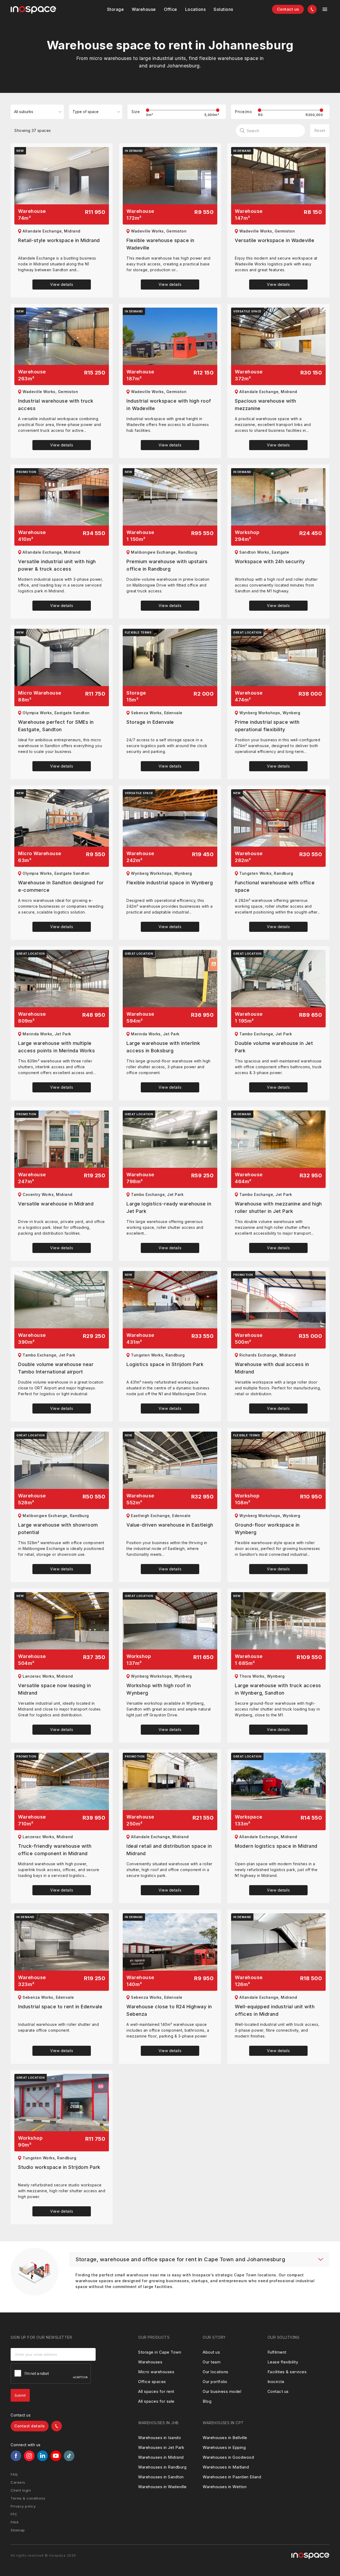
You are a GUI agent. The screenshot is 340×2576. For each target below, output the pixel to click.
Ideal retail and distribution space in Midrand (169, 1850)
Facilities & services (287, 2372)
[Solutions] (195, 9)
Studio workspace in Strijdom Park (59, 2167)
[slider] (148, 110)
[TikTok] (69, 2456)
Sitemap (18, 2530)
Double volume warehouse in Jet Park (274, 1047)
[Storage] (116, 9)
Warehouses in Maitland (226, 2467)
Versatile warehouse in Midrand (56, 1204)
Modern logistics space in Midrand (276, 1846)
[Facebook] (16, 2456)
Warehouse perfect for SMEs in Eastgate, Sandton (56, 726)
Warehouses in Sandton (161, 2477)
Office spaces (152, 2382)
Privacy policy (23, 2506)
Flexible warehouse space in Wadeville (160, 244)
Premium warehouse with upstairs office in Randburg (167, 565)
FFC (14, 2514)
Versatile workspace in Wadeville (275, 240)
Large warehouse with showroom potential (58, 1529)
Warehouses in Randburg (162, 2467)
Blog (207, 2401)
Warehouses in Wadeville (162, 2487)
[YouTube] (56, 2456)
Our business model (222, 2391)
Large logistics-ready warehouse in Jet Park (169, 1207)
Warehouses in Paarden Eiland (232, 2477)
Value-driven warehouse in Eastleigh (170, 1525)
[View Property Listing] (62, 176)
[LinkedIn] (42, 2456)
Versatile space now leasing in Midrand (54, 1689)
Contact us (288, 9)
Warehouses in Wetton (225, 2487)
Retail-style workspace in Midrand (59, 240)
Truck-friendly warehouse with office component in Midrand (55, 1850)
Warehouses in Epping (224, 2447)
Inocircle (276, 2382)
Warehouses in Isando (160, 2438)
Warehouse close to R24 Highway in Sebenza (169, 2010)
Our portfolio (215, 2382)
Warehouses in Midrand (161, 2457)
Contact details (30, 2426)
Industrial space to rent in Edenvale (60, 2007)
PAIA (15, 2522)
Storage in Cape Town (160, 2352)
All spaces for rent (156, 2391)
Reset (320, 130)
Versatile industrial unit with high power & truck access (57, 565)
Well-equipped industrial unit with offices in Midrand (275, 2010)
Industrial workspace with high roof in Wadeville (169, 405)
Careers (18, 2482)
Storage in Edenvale (150, 722)
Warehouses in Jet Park (161, 2447)
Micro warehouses (156, 2372)
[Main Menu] (325, 9)
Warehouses (150, 2362)
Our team (212, 2362)
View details (62, 284)
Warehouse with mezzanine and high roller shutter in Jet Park (278, 1207)
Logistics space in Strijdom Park (165, 1364)
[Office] (171, 9)
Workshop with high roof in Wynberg (159, 1689)
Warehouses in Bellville (225, 2438)
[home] (33, 10)
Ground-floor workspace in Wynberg (267, 1529)
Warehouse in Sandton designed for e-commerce (61, 886)
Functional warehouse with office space (275, 886)
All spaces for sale (156, 2401)
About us (211, 2352)
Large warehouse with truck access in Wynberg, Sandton (278, 1689)
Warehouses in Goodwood (228, 2457)
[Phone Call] (312, 9)
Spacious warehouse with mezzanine (265, 405)
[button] (116, 9)
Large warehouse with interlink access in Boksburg (163, 1047)
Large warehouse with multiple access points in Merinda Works (56, 1047)
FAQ (14, 2474)
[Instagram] (29, 2456)
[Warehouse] (144, 9)
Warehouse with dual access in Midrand (272, 1368)
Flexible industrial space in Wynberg (170, 883)
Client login (21, 2490)
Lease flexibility (283, 2362)
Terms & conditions (28, 2498)
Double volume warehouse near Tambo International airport (56, 1368)
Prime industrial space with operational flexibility (267, 726)
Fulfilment (277, 2352)
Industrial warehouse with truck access (56, 405)
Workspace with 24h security (270, 561)
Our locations (216, 2372)
